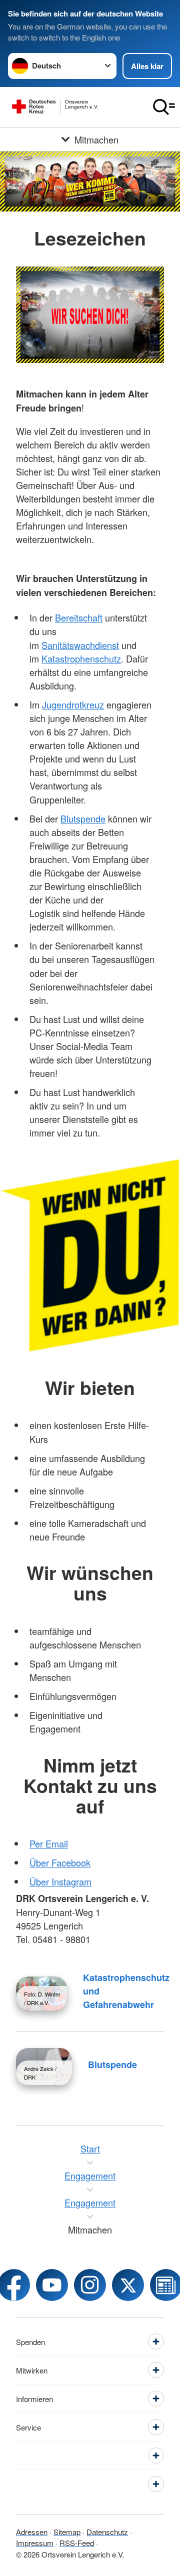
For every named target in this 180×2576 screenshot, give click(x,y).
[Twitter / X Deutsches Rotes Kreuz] (128, 2285)
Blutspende (83, 818)
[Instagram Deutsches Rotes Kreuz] (90, 2285)
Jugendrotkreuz (73, 704)
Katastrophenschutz (81, 658)
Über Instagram (60, 1881)
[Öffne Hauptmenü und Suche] (164, 107)
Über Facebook (60, 1862)
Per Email (49, 1843)
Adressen (32, 2532)
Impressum (35, 2543)
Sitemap (67, 2532)
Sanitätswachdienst (80, 645)
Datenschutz (107, 2532)
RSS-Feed (77, 2543)
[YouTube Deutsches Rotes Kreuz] (52, 2285)
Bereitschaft (79, 617)
